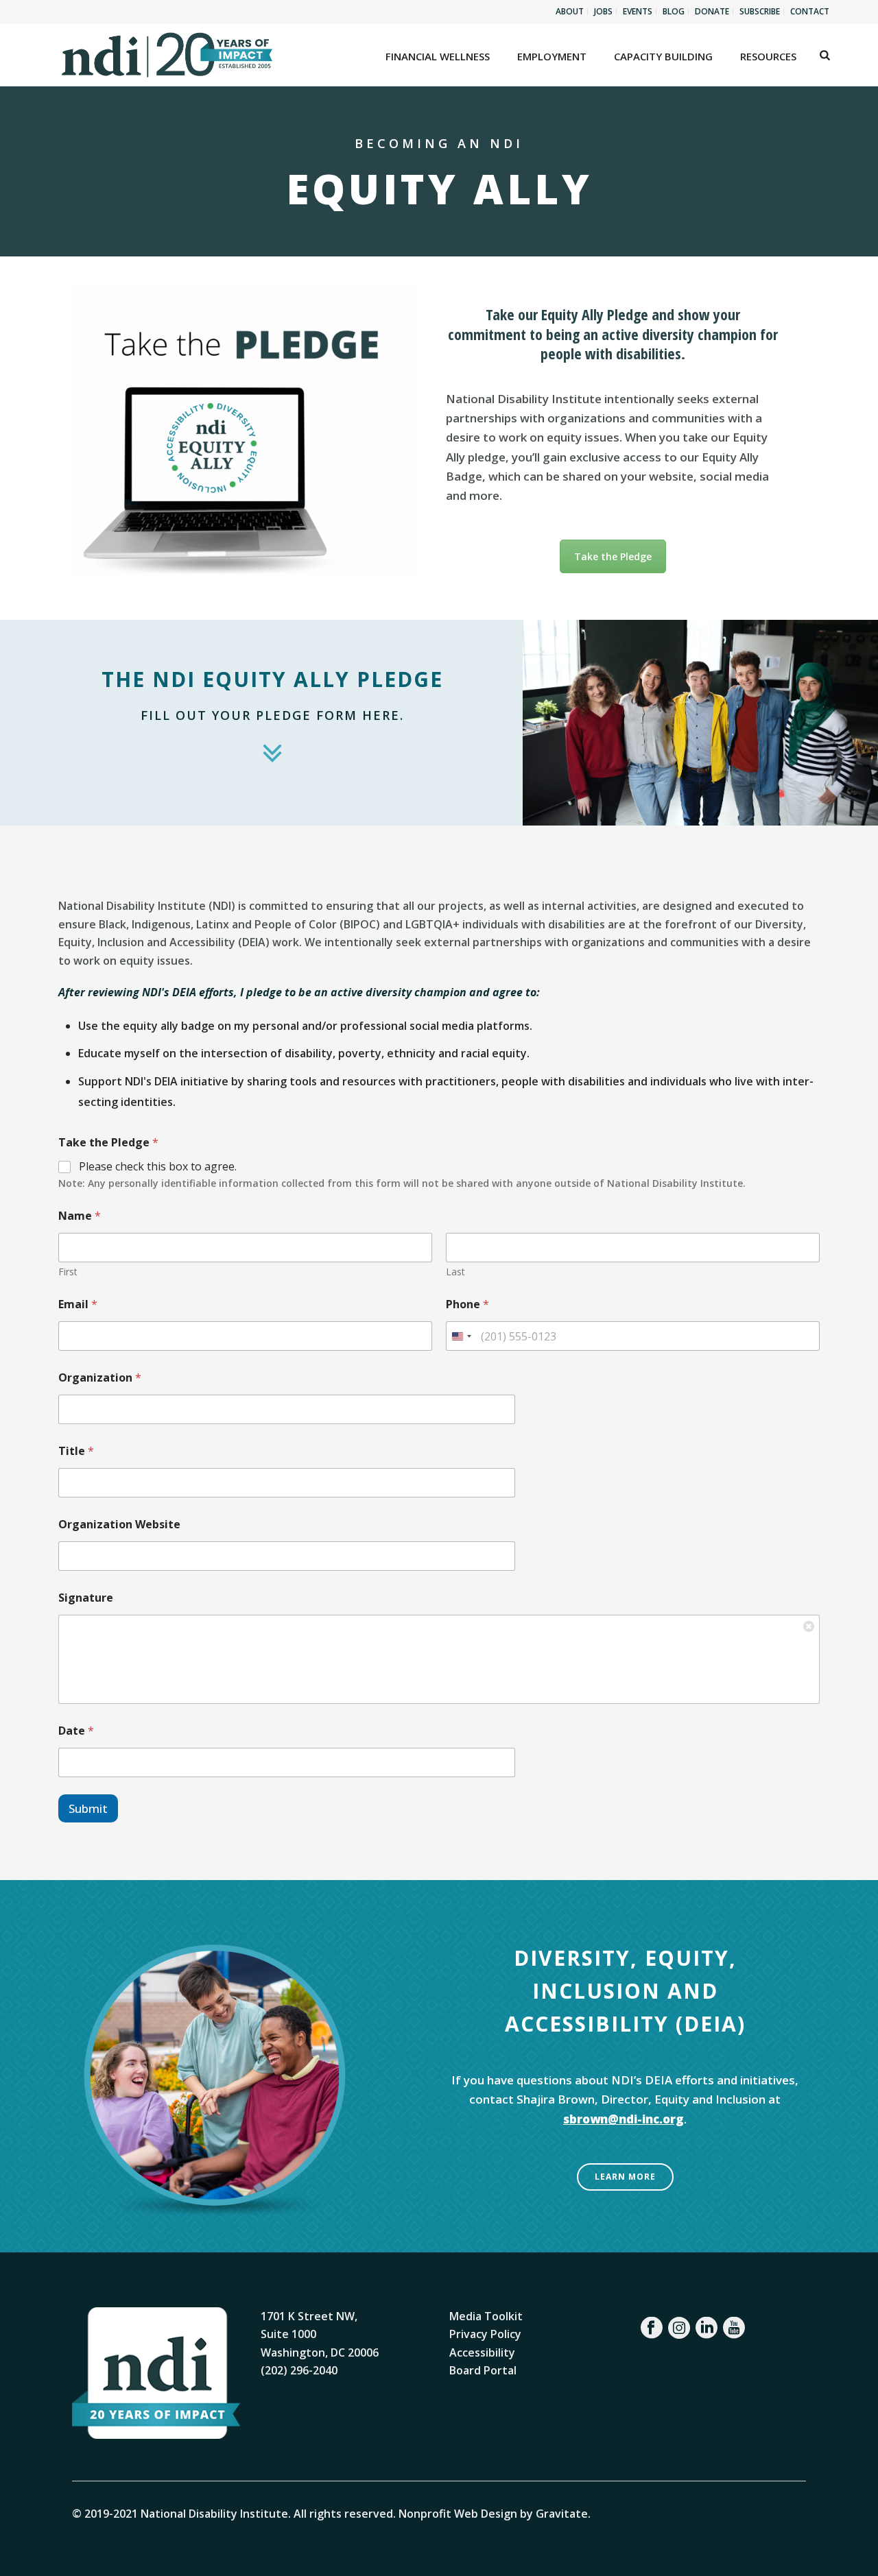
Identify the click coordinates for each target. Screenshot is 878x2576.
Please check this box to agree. (158, 1167)
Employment (552, 56)
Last (455, 1272)
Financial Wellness (438, 56)
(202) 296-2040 (299, 2370)
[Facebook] (652, 2328)
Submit (88, 1808)
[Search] (825, 55)
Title (76, 1451)
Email (78, 1304)
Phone (467, 1304)
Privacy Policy (485, 2334)
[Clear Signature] (809, 1625)
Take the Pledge (613, 556)
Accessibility (482, 2352)
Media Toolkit (486, 2316)
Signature (86, 1598)
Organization (100, 1378)
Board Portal (483, 2370)
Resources (768, 56)
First (68, 1272)
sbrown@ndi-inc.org (624, 2119)
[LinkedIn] (707, 2328)
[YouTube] (734, 2328)
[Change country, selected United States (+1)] (461, 1336)
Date (76, 1731)
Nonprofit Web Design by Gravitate (493, 2514)
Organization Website (119, 1525)
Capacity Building (663, 56)
